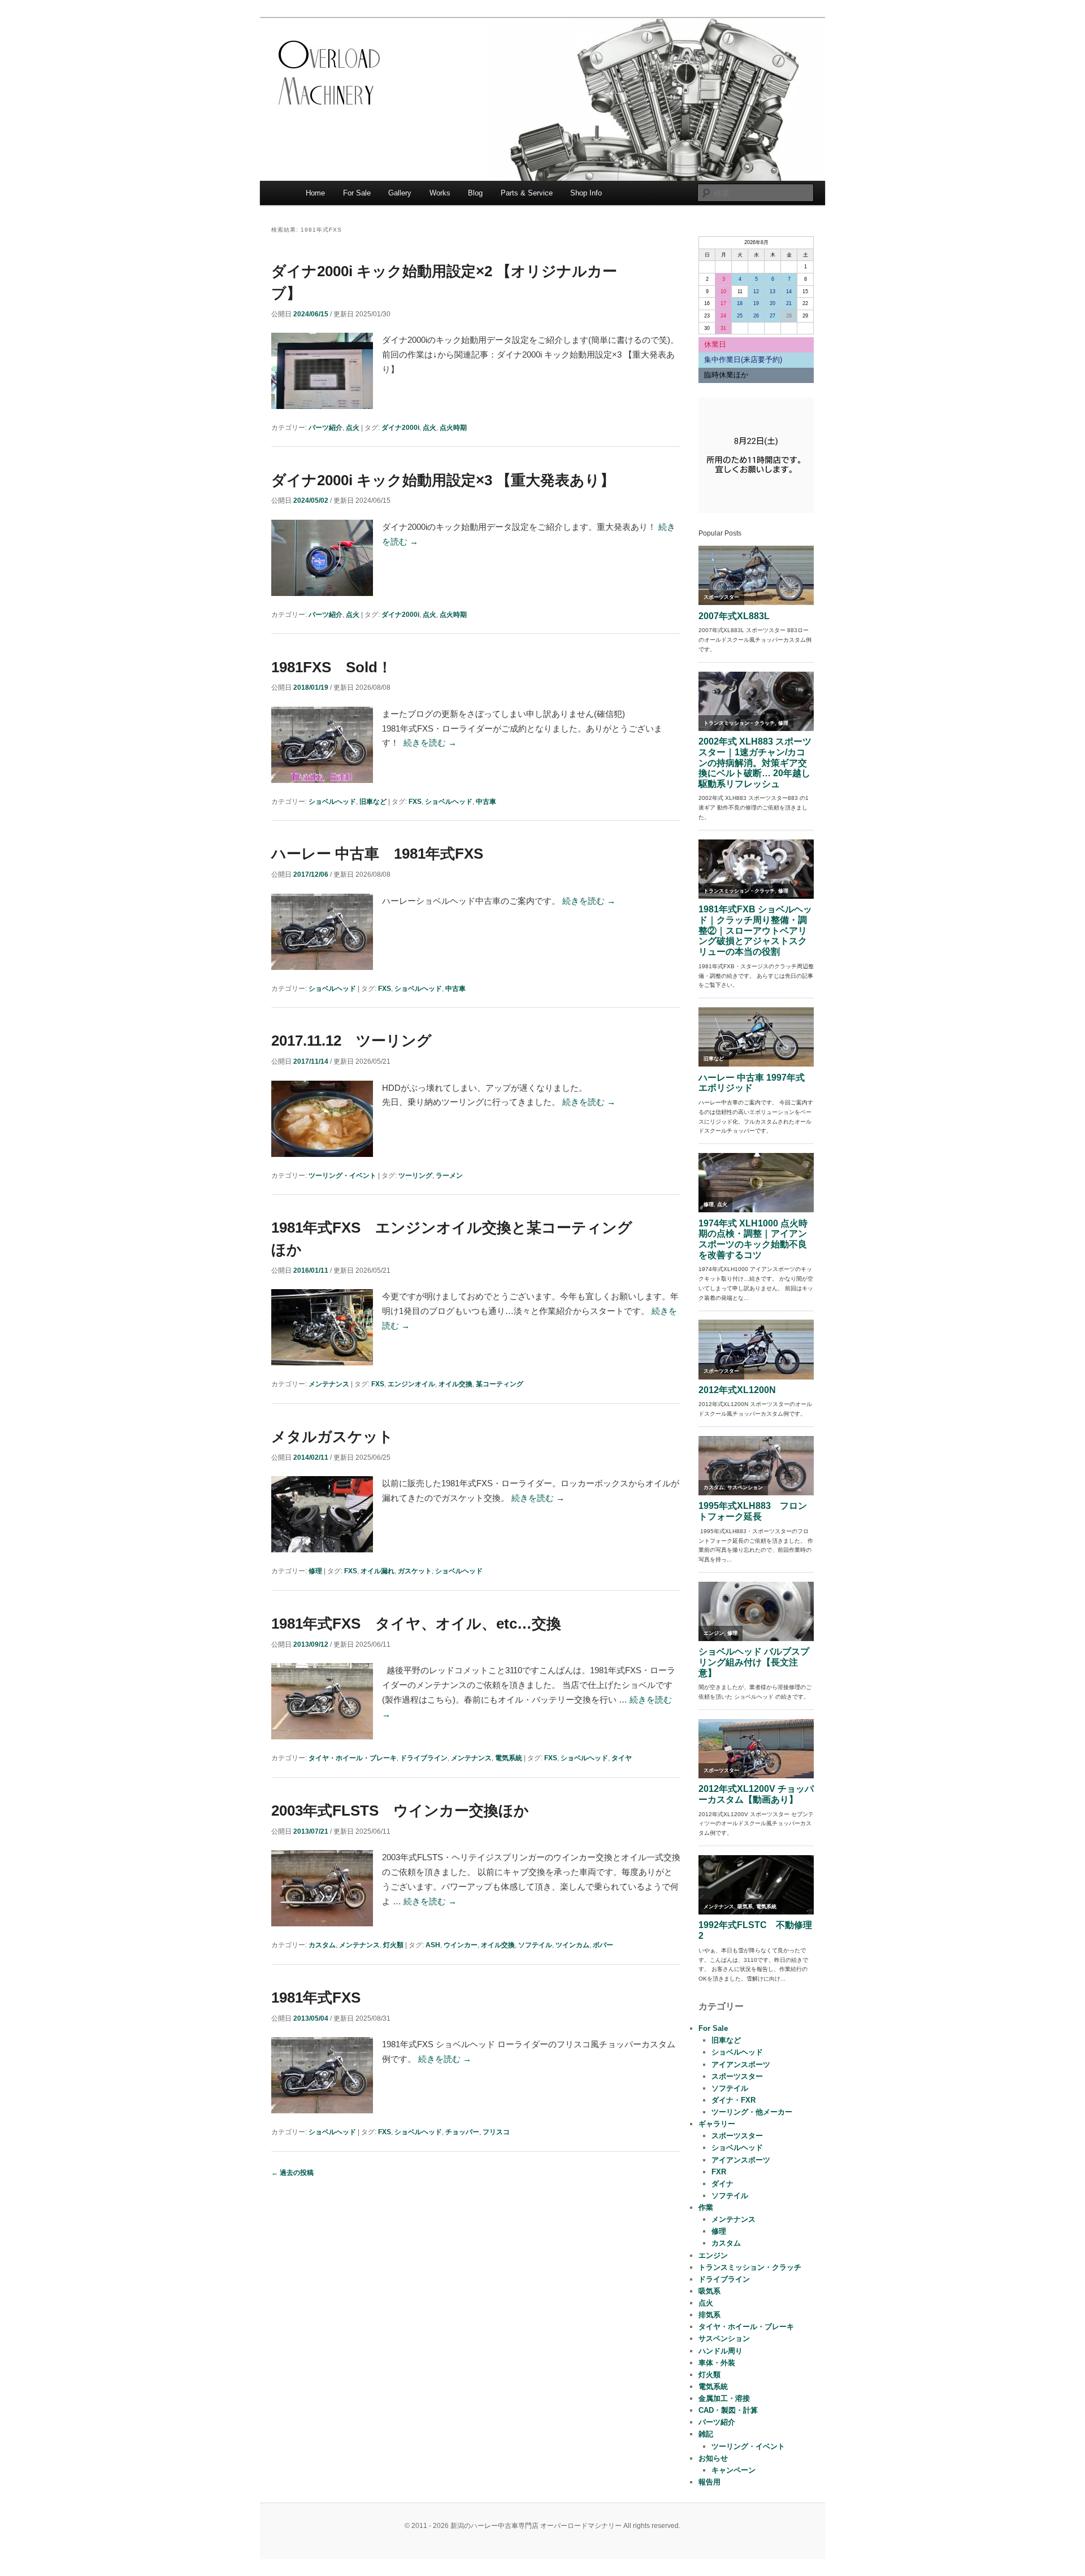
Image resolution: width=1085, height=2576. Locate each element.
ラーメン (449, 1176)
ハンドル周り (721, 2351)
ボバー (603, 1945)
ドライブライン (424, 1758)
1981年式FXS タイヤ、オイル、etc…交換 (416, 1624)
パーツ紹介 (325, 428)
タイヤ (622, 1758)
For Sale (357, 193)
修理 (315, 1571)
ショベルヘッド (332, 802)
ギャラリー (717, 2124)
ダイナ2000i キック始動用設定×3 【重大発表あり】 (443, 480)
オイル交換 (455, 1384)
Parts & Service (527, 193)
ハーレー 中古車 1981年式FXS (377, 854)
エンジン (713, 2255)
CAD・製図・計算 (728, 2410)
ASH (433, 1945)
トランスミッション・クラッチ (750, 2267)
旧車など (373, 802)
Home (315, 193)
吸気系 (709, 2291)
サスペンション (724, 2338)
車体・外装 (717, 2363)
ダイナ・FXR (734, 2100)
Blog (475, 193)
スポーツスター (737, 2076)
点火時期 (453, 428)
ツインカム (572, 1945)
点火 (353, 428)
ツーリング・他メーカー (752, 2112)
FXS (415, 802)
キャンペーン (734, 2470)
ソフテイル (535, 1945)
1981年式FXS (316, 1998)
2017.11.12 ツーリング (351, 1041)
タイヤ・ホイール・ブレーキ (353, 1758)
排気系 (709, 2315)
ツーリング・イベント (342, 1176)
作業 (706, 2207)
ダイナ (722, 2184)
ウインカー (461, 1945)
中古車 (486, 802)
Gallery (400, 193)
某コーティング (500, 1384)
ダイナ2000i (400, 428)
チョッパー (462, 2132)
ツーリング (415, 1176)
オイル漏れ (377, 1571)
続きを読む (430, 743)
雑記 (706, 2434)
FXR (719, 2172)
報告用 (709, 2482)
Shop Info (586, 193)
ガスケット (415, 1571)
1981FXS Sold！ (332, 667)
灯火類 (393, 1945)
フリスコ (496, 2132)
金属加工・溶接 (724, 2398)
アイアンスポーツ (741, 2064)
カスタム (322, 1945)
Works (440, 193)
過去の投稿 (292, 2173)
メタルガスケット (332, 1437)
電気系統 (509, 1758)
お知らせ (713, 2458)
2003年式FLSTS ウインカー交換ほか (400, 1811)
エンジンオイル (411, 1384)
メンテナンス (329, 1384)
